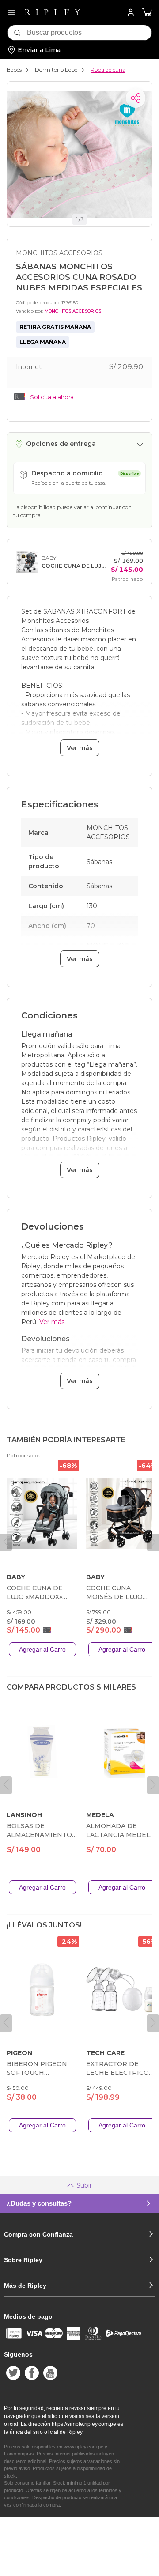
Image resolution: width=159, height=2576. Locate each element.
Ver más (80, 748)
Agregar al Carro (42, 1649)
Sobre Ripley (23, 2260)
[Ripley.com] (53, 12)
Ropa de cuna (108, 70)
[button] (147, 13)
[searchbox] (89, 33)
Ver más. (53, 1322)
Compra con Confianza (38, 2234)
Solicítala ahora (52, 397)
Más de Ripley (25, 2286)
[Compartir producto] (136, 98)
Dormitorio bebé (56, 70)
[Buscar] (17, 33)
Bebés (14, 70)
